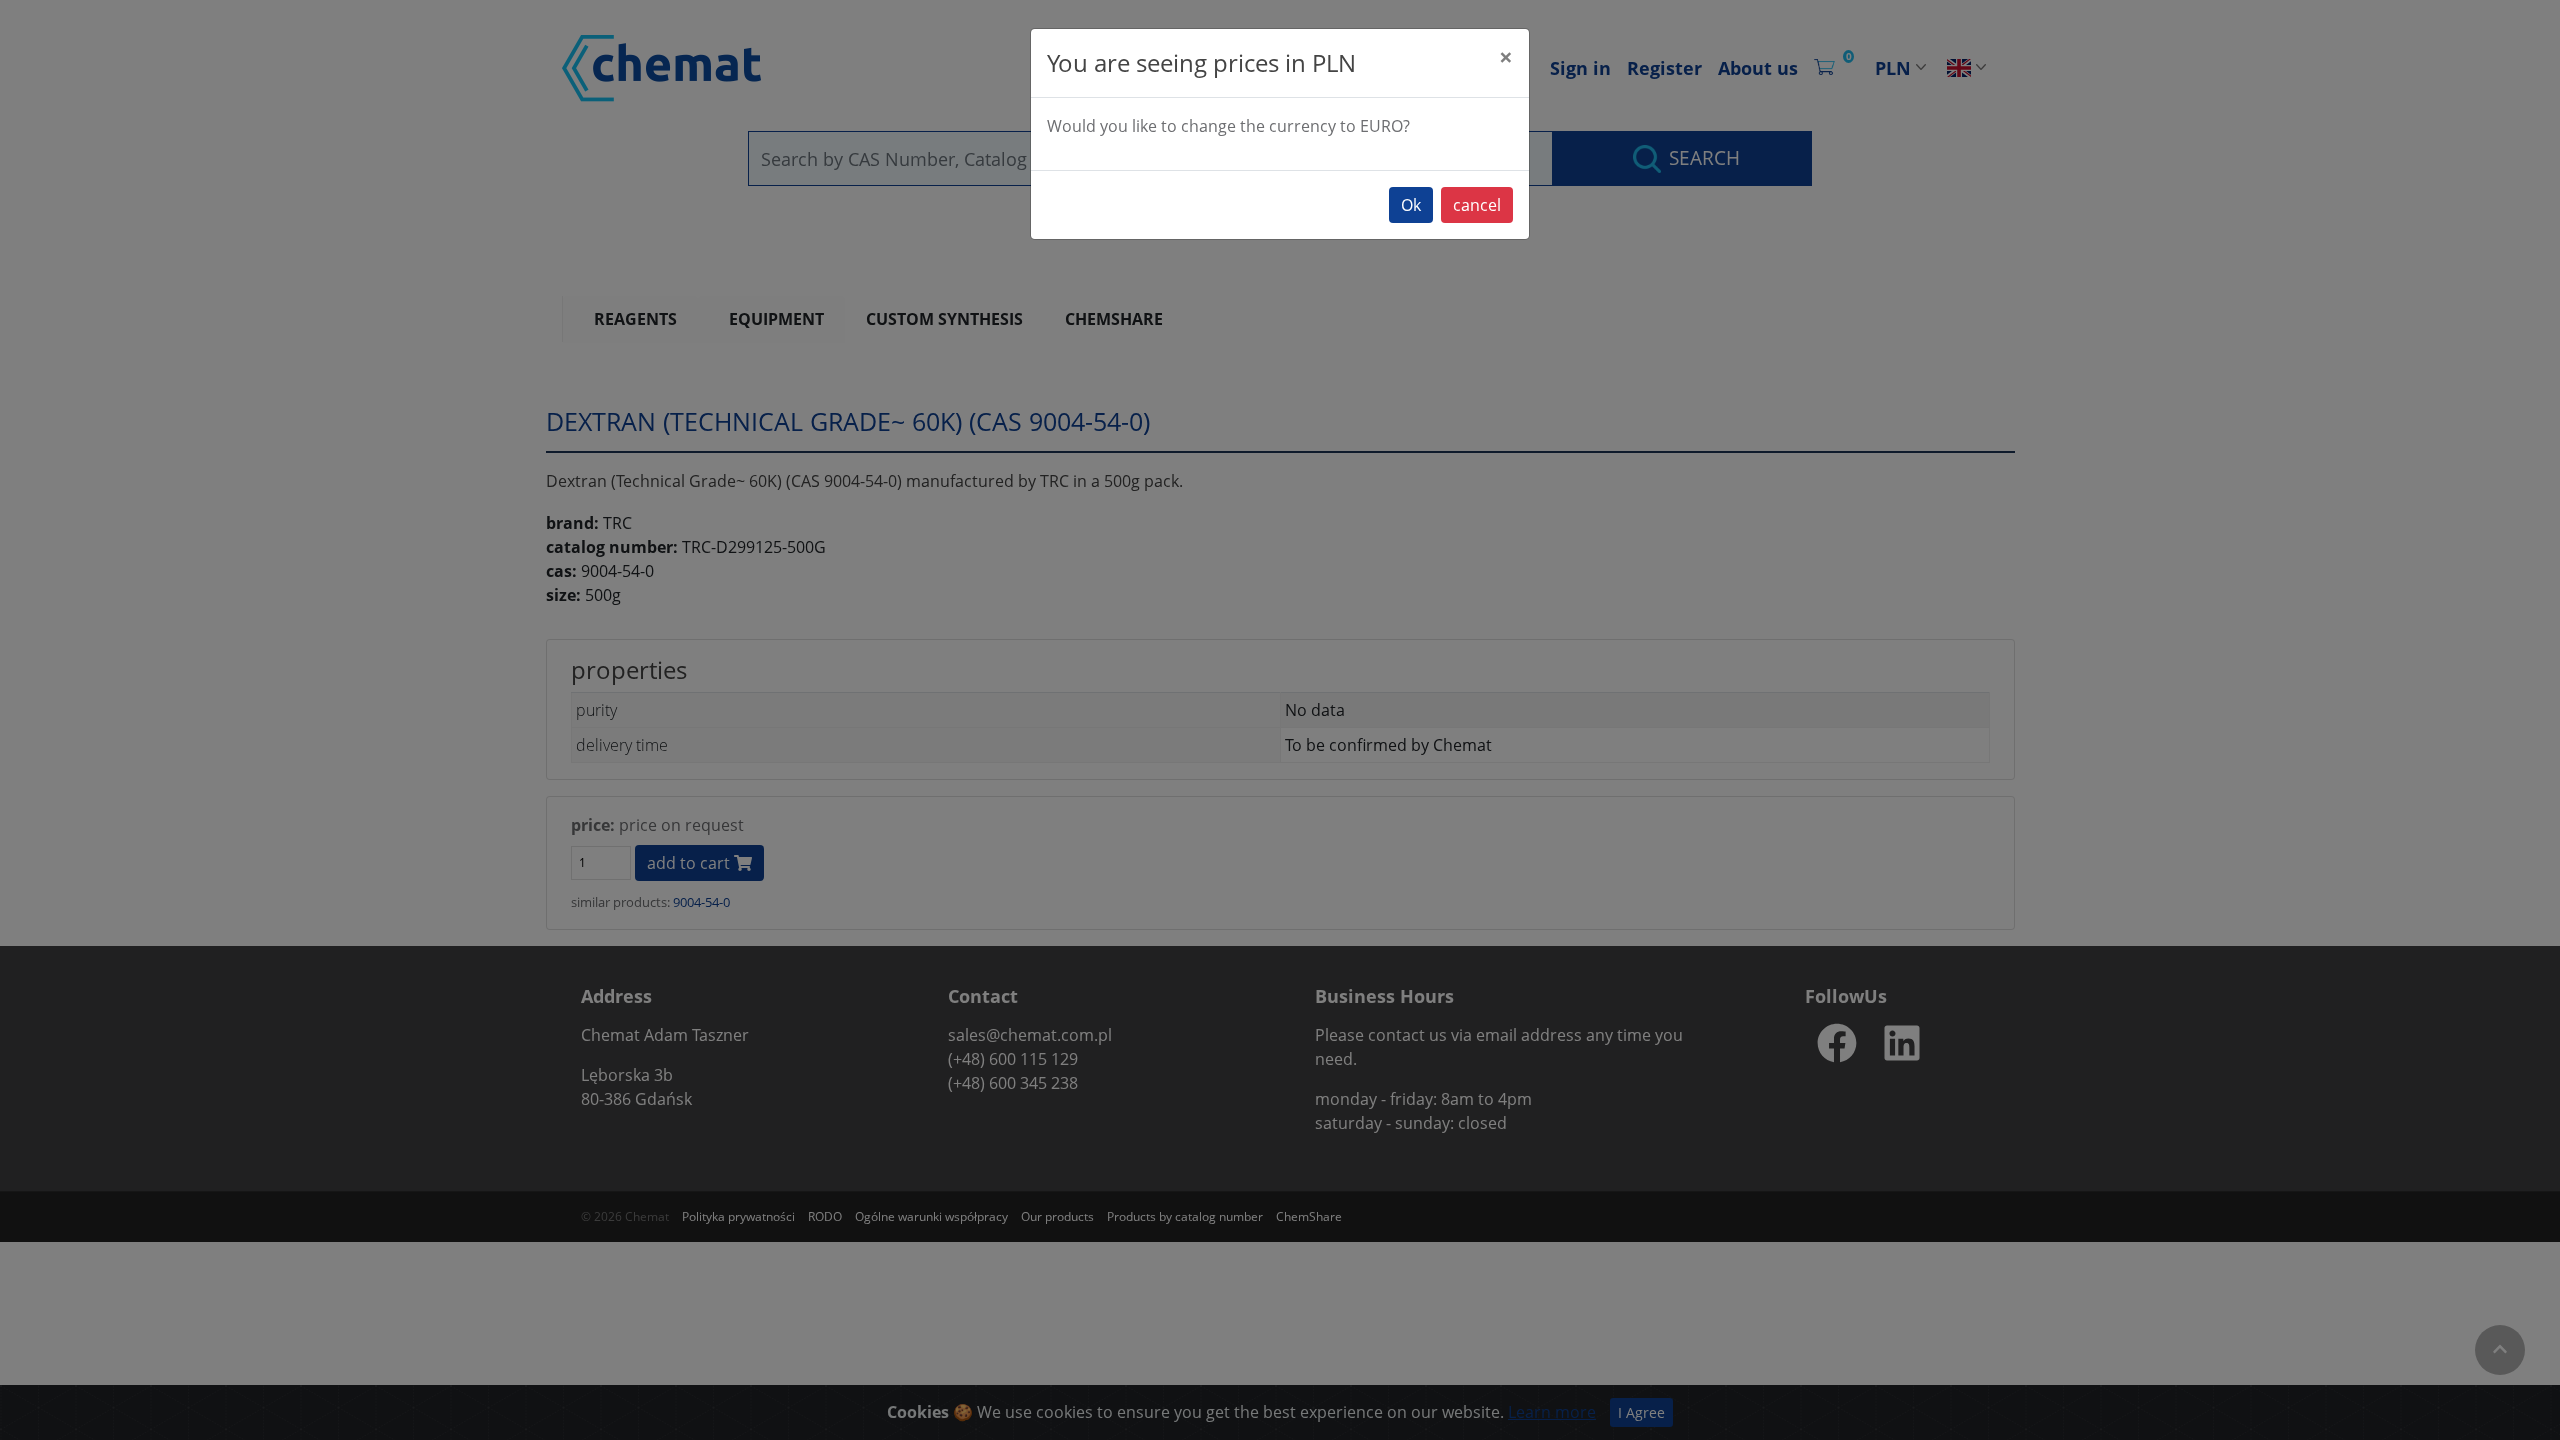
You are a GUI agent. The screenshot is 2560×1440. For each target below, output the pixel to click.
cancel (1477, 205)
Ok (1411, 205)
